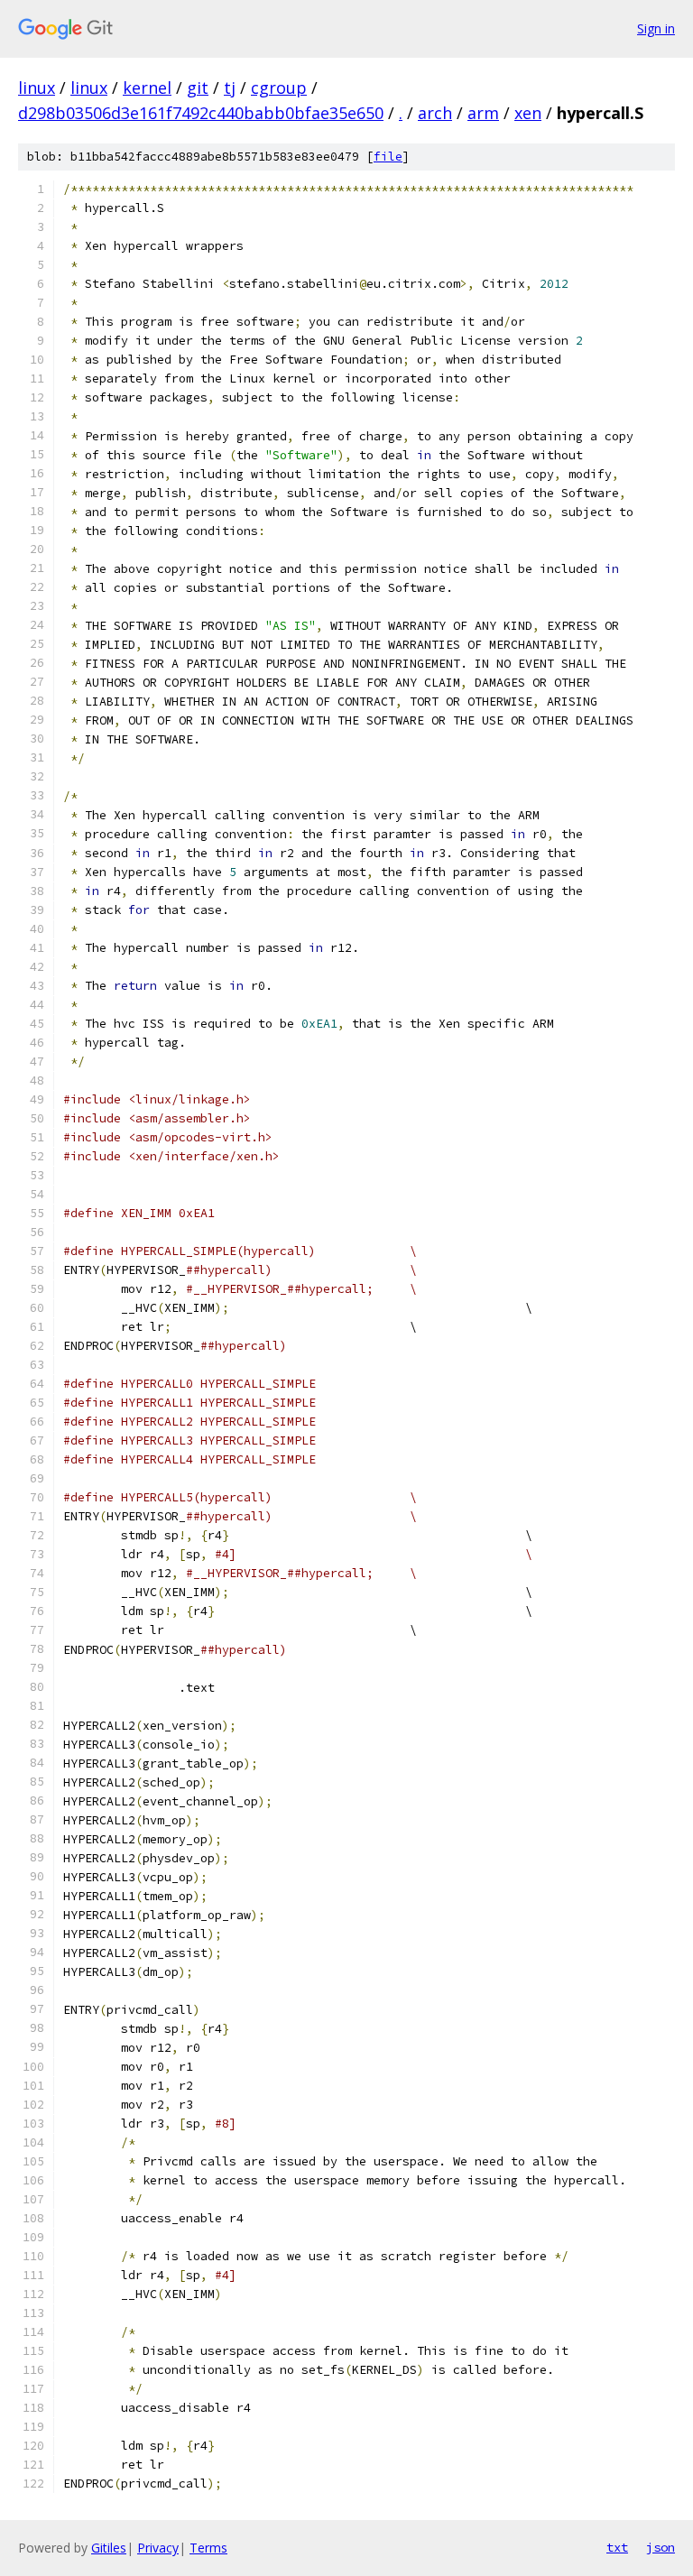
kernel (147, 88)
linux (37, 88)
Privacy (158, 2548)
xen (528, 113)
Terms (208, 2548)
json (661, 2547)
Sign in (656, 28)
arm (483, 113)
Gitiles (109, 2548)
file (388, 157)
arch (435, 113)
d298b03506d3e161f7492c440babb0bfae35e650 (201, 113)
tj (230, 88)
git (198, 88)
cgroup (279, 88)
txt (617, 2547)
